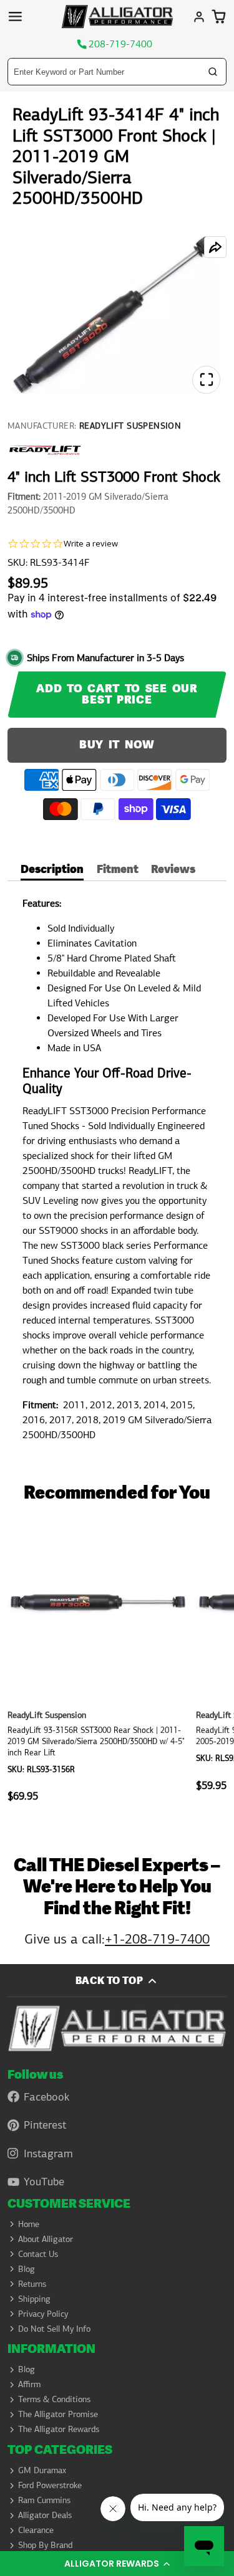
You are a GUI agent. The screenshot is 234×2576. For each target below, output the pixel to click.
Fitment (118, 871)
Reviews (173, 871)
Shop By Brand (45, 2545)
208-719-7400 (120, 44)
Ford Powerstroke (50, 2485)
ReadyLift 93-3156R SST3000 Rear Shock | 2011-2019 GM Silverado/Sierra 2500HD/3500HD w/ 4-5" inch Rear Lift (98, 1668)
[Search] (213, 72)
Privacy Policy (43, 2314)
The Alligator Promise (58, 2414)
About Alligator (46, 2239)
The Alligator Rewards (59, 2429)
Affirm (29, 2384)
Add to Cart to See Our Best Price (117, 694)
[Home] (117, 17)
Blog (27, 2269)
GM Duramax (42, 2470)
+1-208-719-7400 (157, 1939)
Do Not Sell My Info (54, 2329)
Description (52, 871)
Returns (32, 2284)
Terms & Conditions (54, 2399)
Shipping (34, 2299)
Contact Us (38, 2254)
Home (29, 2224)
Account (199, 17)
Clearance (36, 2530)
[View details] (117, 2028)
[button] (117, 2564)
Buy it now (117, 745)
